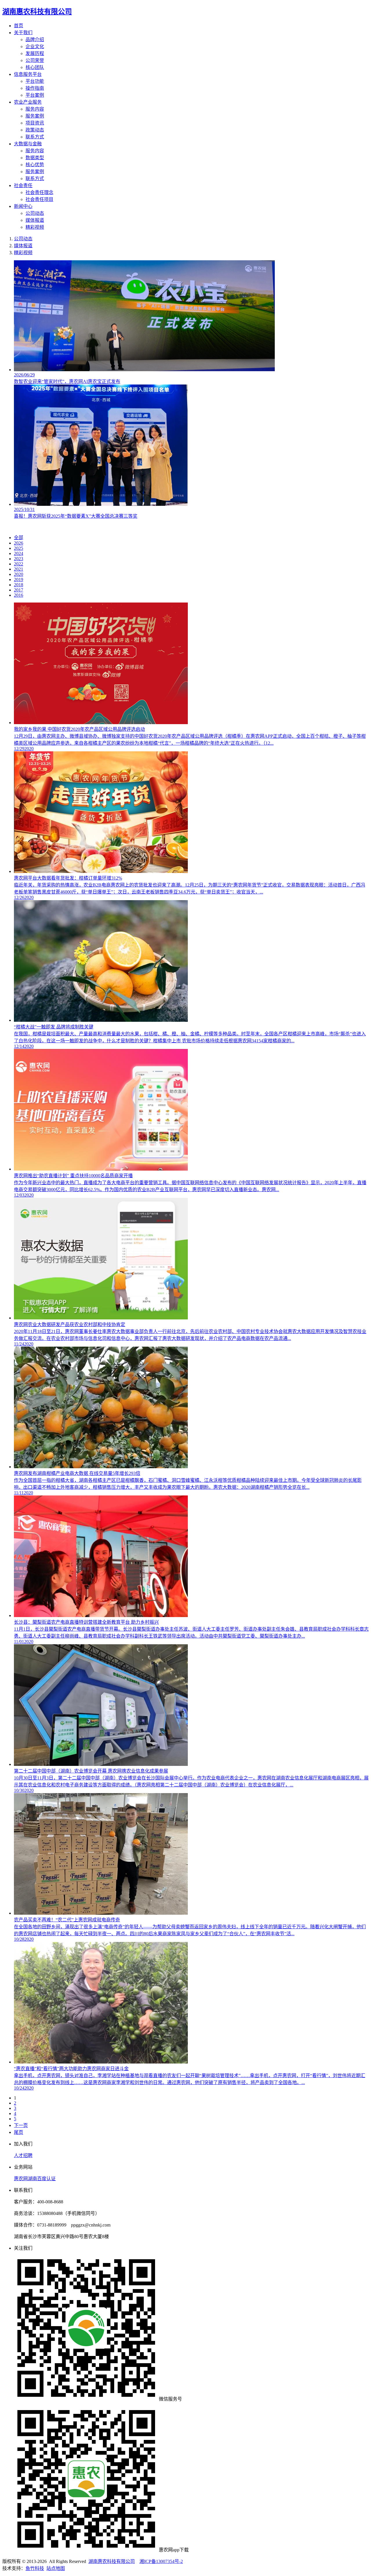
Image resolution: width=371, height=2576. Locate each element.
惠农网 (21, 2179)
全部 (19, 538)
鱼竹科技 (35, 2568)
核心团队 (35, 67)
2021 (19, 569)
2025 (19, 548)
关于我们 (23, 33)
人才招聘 (23, 2155)
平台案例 (35, 95)
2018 (19, 585)
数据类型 (35, 158)
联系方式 (35, 137)
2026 (19, 543)
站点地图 (56, 2568)
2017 (19, 590)
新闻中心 (23, 206)
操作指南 (35, 88)
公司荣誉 (35, 60)
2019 (19, 580)
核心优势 (35, 165)
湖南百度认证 (42, 2179)
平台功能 (35, 81)
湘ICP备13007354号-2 (161, 2561)
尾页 (19, 2132)
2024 (19, 553)
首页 (19, 26)
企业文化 (35, 46)
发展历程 (35, 53)
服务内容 (35, 109)
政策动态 (35, 130)
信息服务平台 (28, 74)
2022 (19, 564)
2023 (19, 559)
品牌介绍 (35, 40)
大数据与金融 (28, 144)
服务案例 (35, 116)
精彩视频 (35, 227)
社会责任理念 (39, 192)
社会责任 (23, 185)
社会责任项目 (39, 199)
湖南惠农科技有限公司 (112, 2561)
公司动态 (35, 213)
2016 (19, 595)
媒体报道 (35, 220)
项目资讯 (35, 123)
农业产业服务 (28, 102)
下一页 (21, 2125)
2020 (19, 574)
